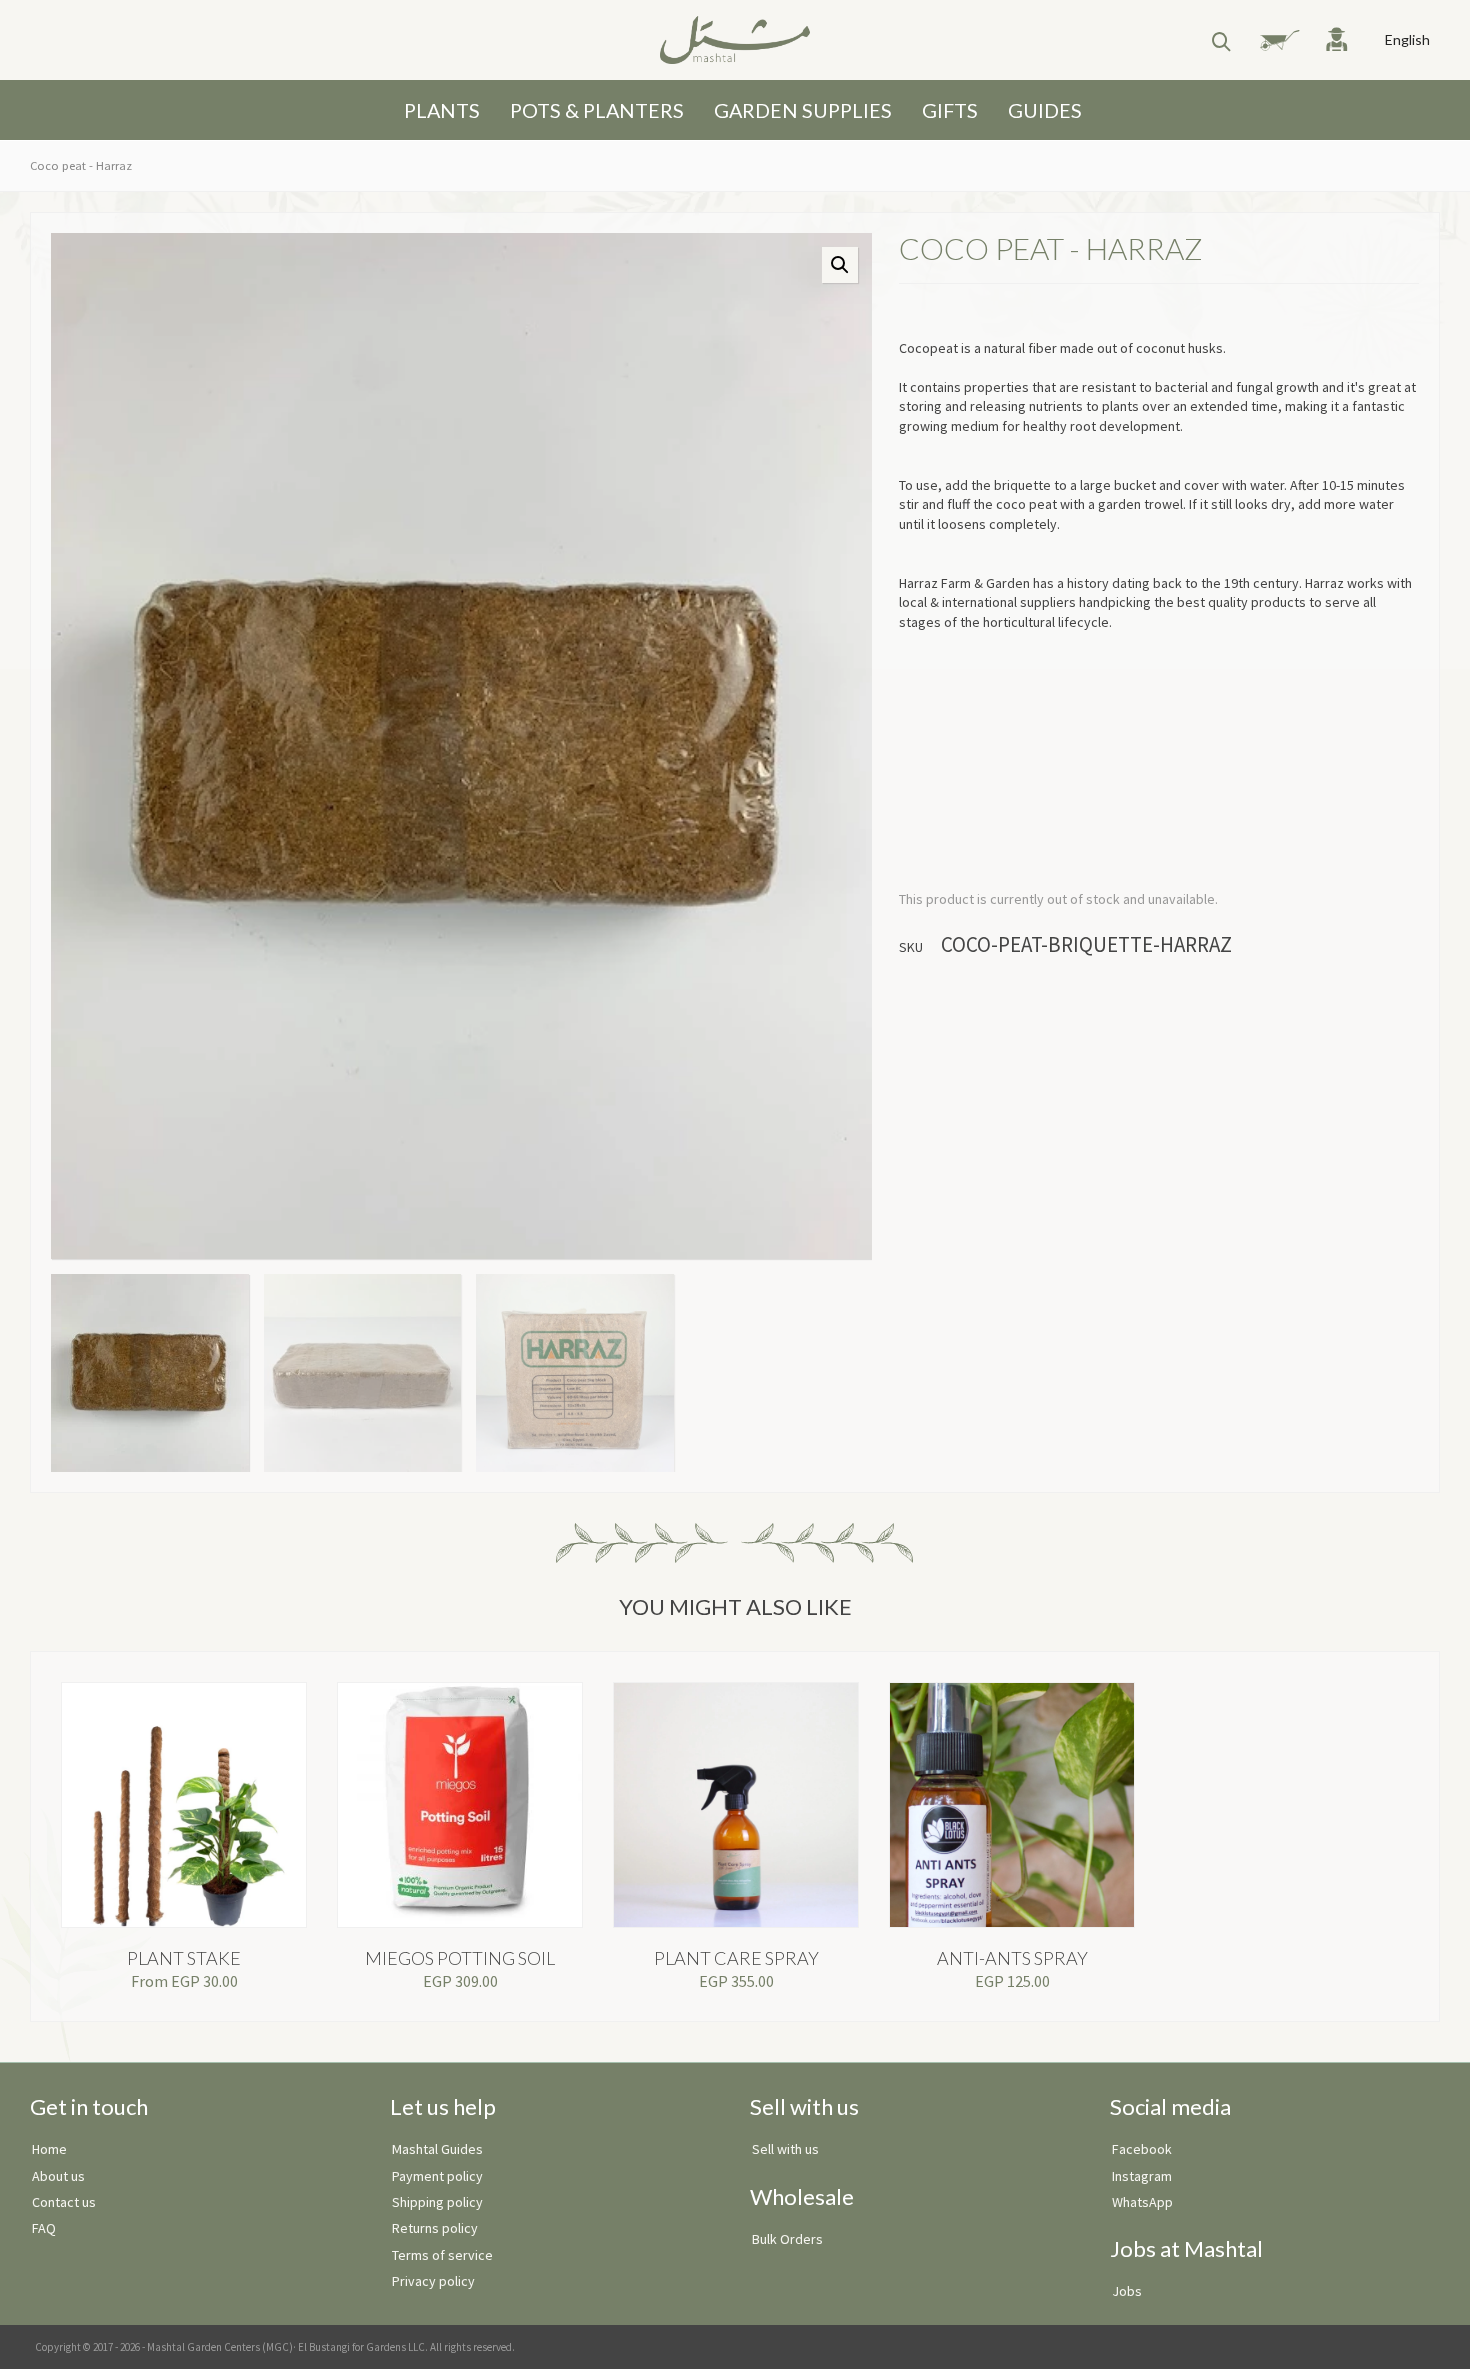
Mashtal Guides (437, 2149)
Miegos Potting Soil (460, 1958)
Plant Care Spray (736, 1958)
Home (49, 2149)
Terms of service (442, 2255)
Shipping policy (437, 2202)
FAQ (44, 2228)
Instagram (1142, 2176)
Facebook (1142, 2149)
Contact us (64, 2202)
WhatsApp (1142, 2202)
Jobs (1127, 2291)
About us (58, 2176)
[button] (840, 265)
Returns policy (435, 2228)
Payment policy (437, 2176)
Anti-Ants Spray (1012, 1958)
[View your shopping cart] (1271, 40)
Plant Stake (184, 1958)
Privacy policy (433, 2281)
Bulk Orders (787, 2239)
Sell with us (785, 2149)
